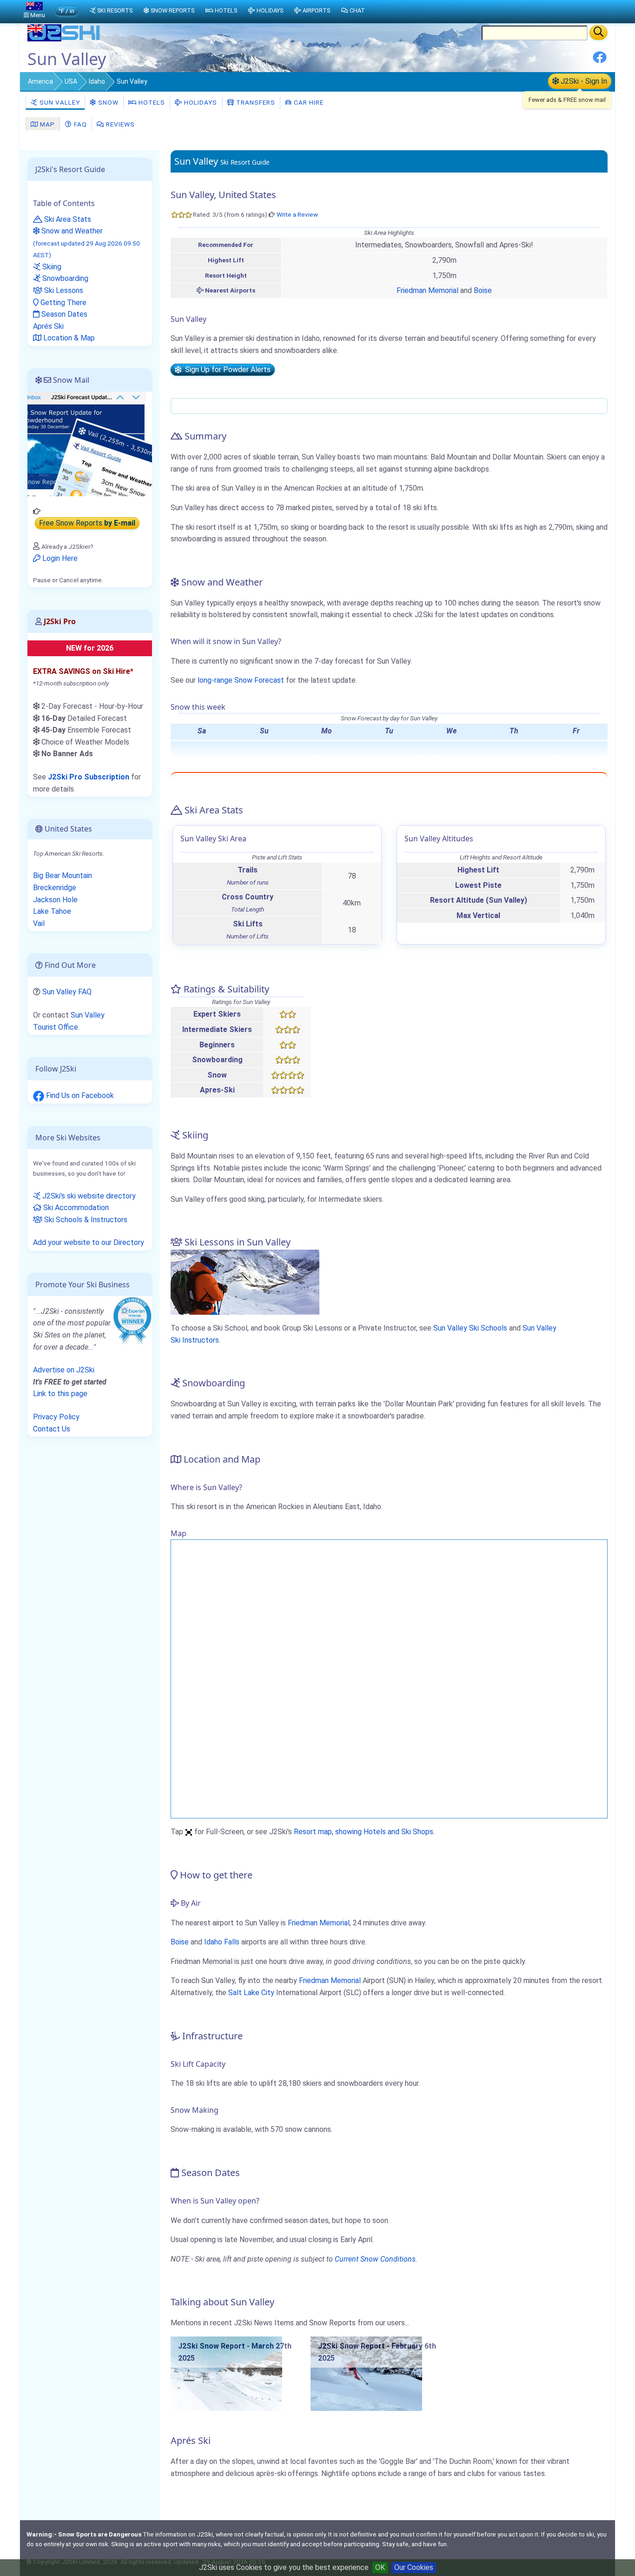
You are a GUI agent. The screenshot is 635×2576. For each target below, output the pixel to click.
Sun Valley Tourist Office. (69, 1021)
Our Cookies (414, 2567)
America (40, 81)
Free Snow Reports (87, 523)
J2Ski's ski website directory (88, 1196)
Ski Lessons (63, 290)
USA (71, 81)
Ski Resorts (115, 10)
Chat (357, 10)
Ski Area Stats (67, 219)
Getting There (63, 303)
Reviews (119, 124)
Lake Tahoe (52, 911)
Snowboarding (64, 278)
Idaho (97, 81)
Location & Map (68, 338)
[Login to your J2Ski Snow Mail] (90, 443)
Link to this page (60, 1394)
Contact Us (52, 1429)
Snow (107, 102)
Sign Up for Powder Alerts (226, 370)
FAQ (79, 124)
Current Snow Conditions (375, 2259)
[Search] (599, 33)
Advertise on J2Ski (64, 1370)
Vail (39, 923)
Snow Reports (172, 10)
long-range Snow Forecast (241, 680)
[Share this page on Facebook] (600, 61)
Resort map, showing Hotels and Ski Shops (364, 1832)
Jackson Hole (55, 900)
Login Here (59, 558)
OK (380, 2567)
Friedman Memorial (427, 290)
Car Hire (308, 102)
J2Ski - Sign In (583, 81)
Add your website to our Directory (89, 1242)
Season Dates (63, 314)
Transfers (255, 102)
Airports (316, 10)
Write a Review (297, 214)
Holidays (200, 102)
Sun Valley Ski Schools (470, 1328)
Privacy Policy (56, 1417)
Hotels (151, 102)
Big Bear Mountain (63, 875)
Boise (483, 290)
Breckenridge (55, 888)
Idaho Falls (222, 1942)
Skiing (51, 267)
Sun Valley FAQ (67, 992)
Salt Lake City (251, 1993)
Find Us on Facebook (79, 1095)
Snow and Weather (86, 243)
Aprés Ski (48, 326)
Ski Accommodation (75, 1208)
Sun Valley (59, 102)
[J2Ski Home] (65, 39)
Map (46, 124)
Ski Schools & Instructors (85, 1220)
